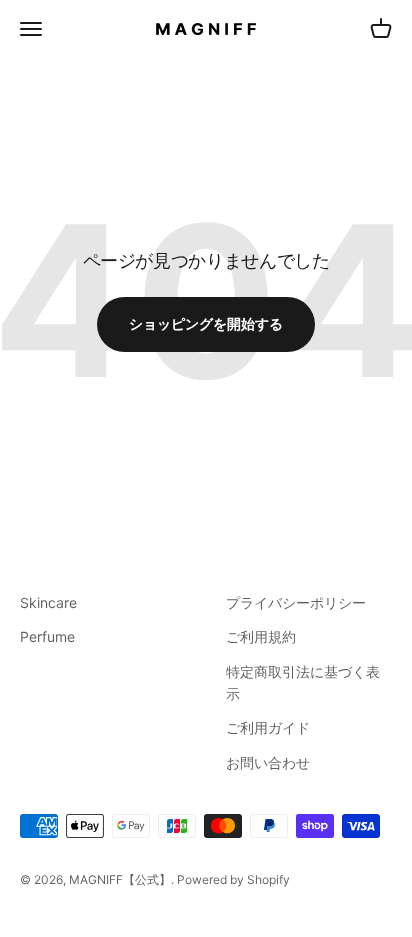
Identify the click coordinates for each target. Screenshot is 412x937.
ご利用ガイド (268, 727)
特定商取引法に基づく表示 (303, 682)
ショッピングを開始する (206, 323)
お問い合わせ (268, 762)
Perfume (47, 636)
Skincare (48, 602)
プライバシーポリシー (296, 602)
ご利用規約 (261, 636)
